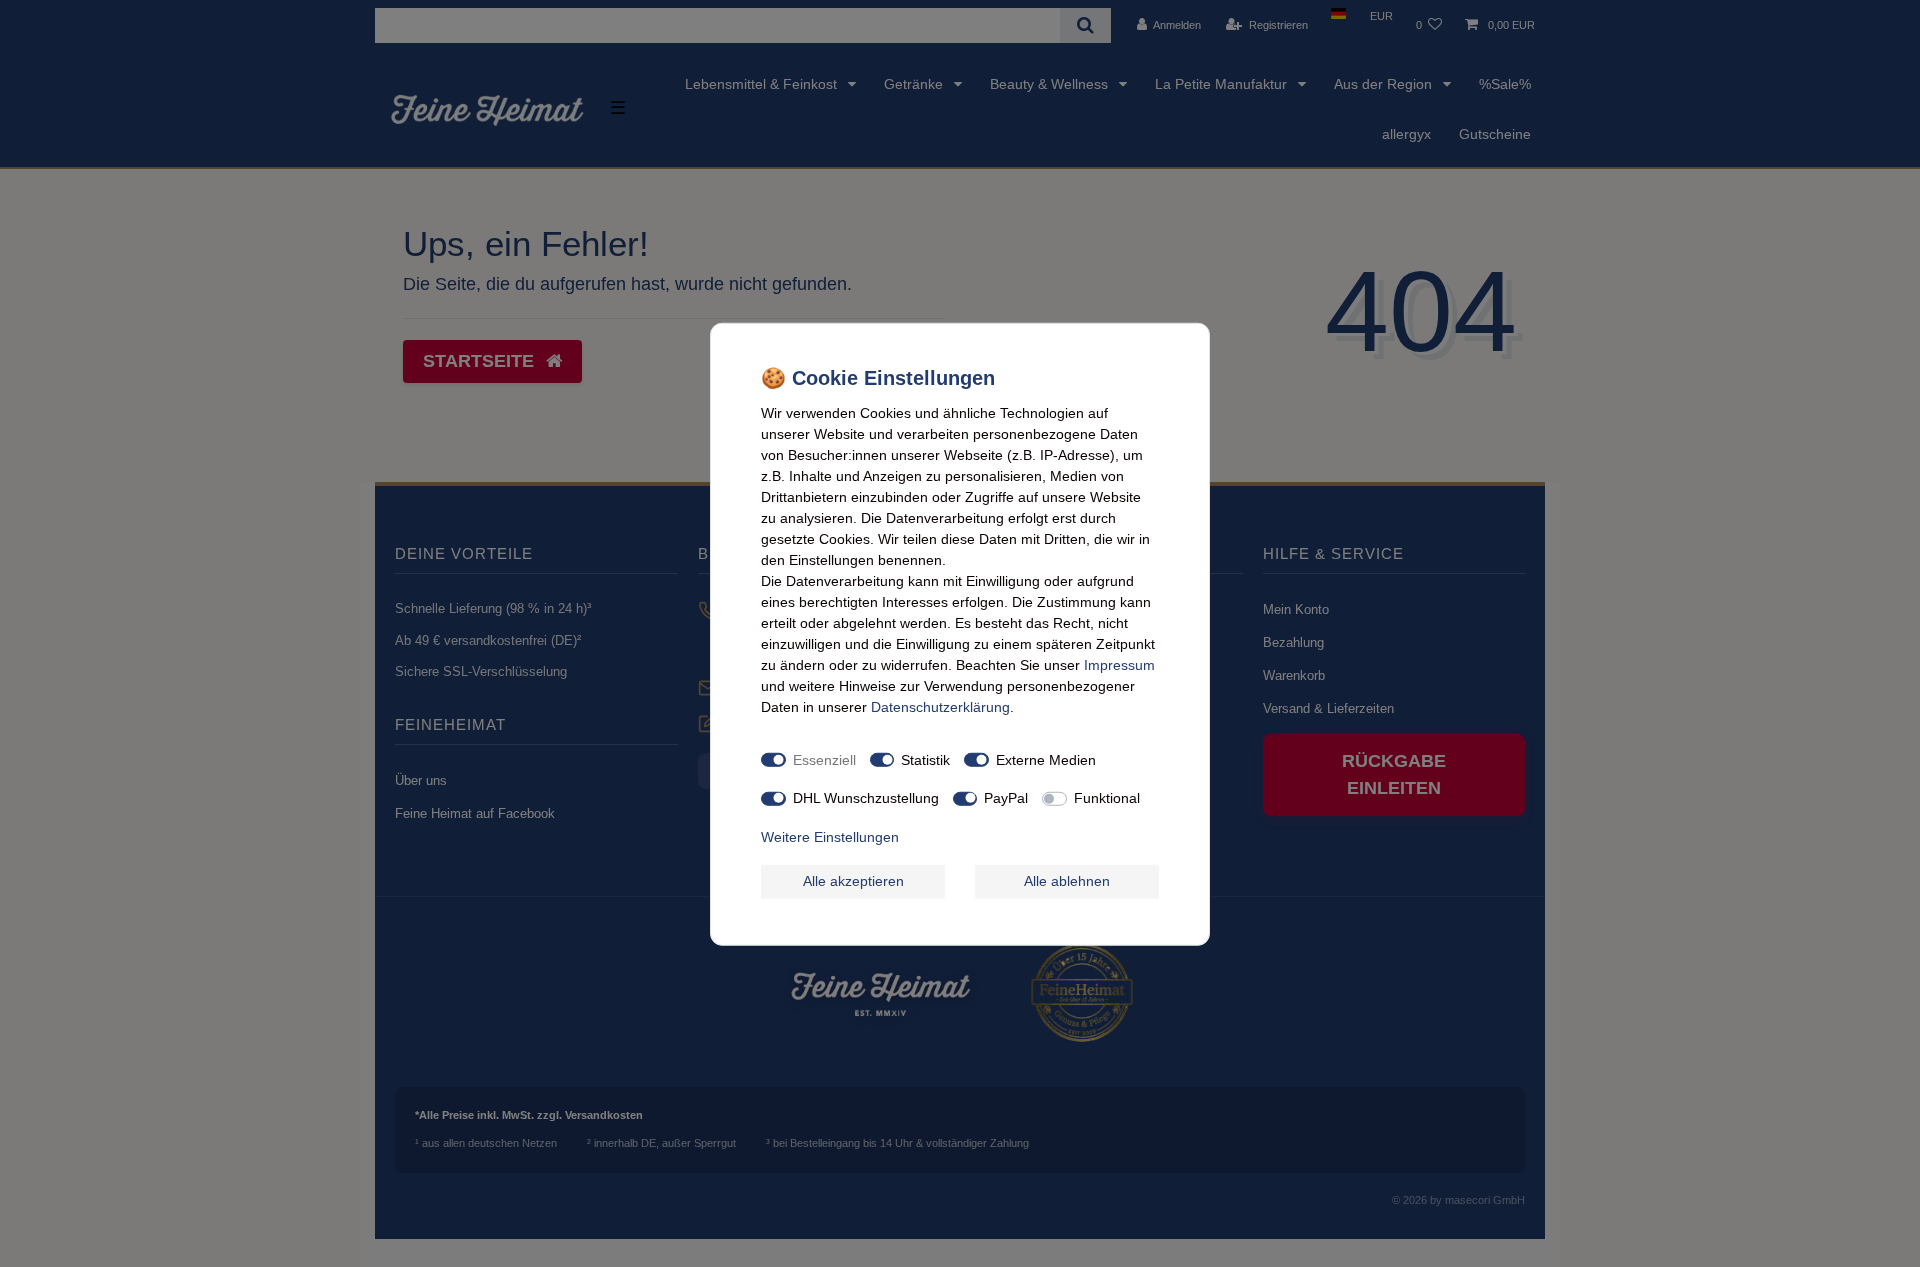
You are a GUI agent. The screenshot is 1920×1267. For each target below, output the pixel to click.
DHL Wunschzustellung (866, 797)
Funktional (1107, 797)
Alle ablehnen (1067, 880)
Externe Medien (1046, 759)
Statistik (925, 759)
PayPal (1006, 797)
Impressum (1119, 664)
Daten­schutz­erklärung (940, 706)
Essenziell (824, 759)
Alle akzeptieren (853, 880)
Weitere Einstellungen (830, 836)
